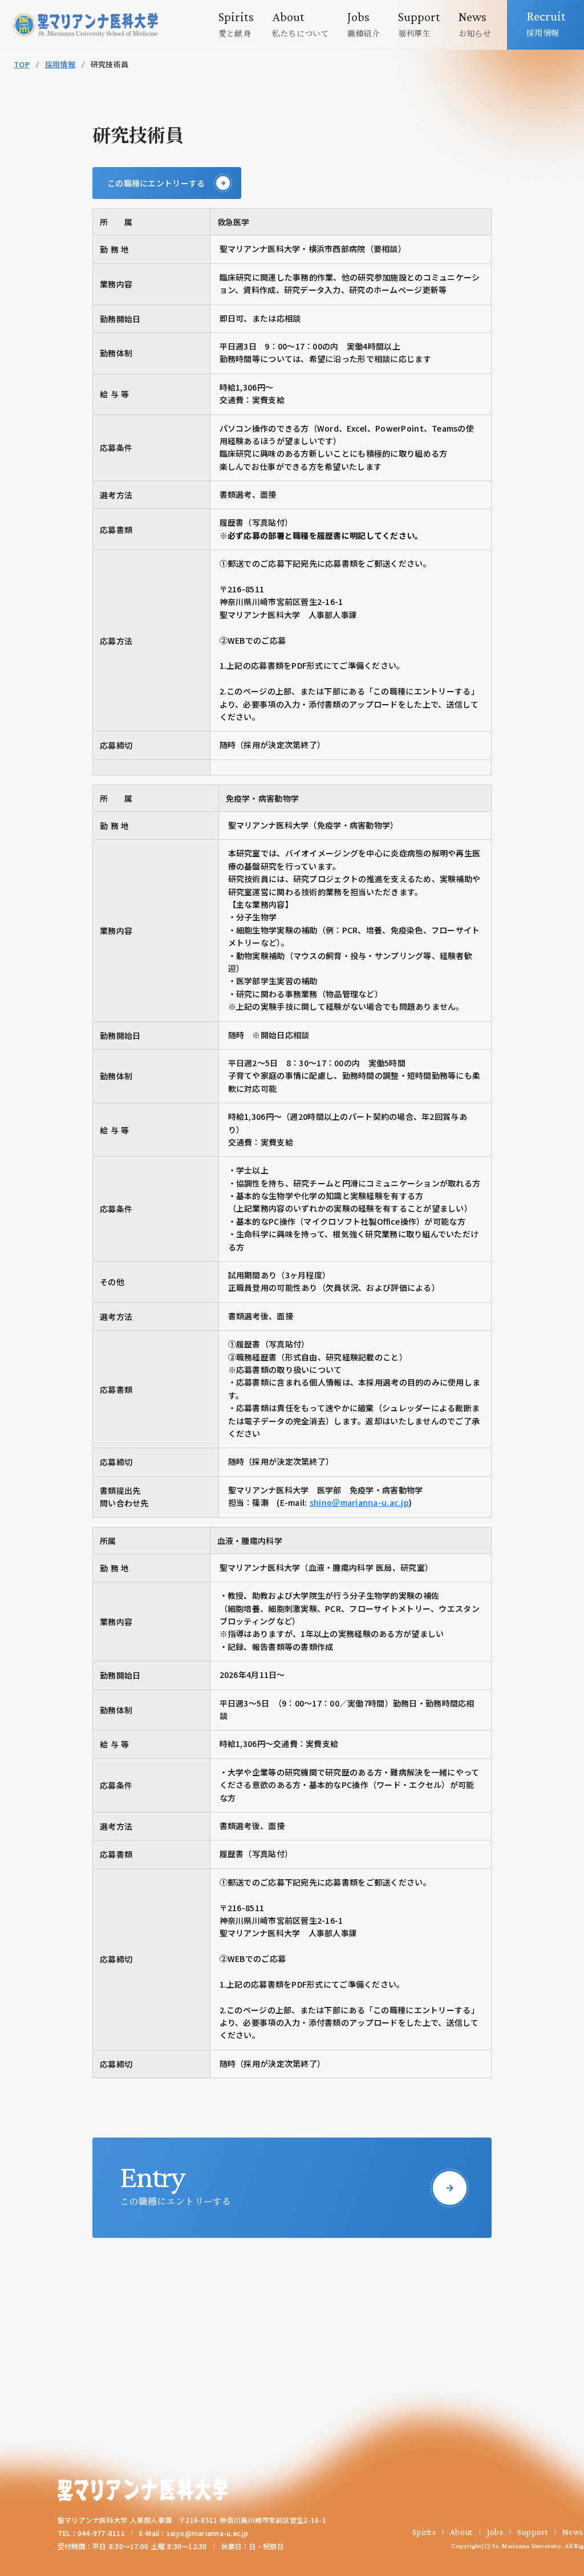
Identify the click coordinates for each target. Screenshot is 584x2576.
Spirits (424, 2532)
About (461, 2532)
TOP (22, 64)
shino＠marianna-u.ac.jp (359, 1502)
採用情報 (60, 64)
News (573, 2532)
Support (533, 2532)
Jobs (495, 2532)
